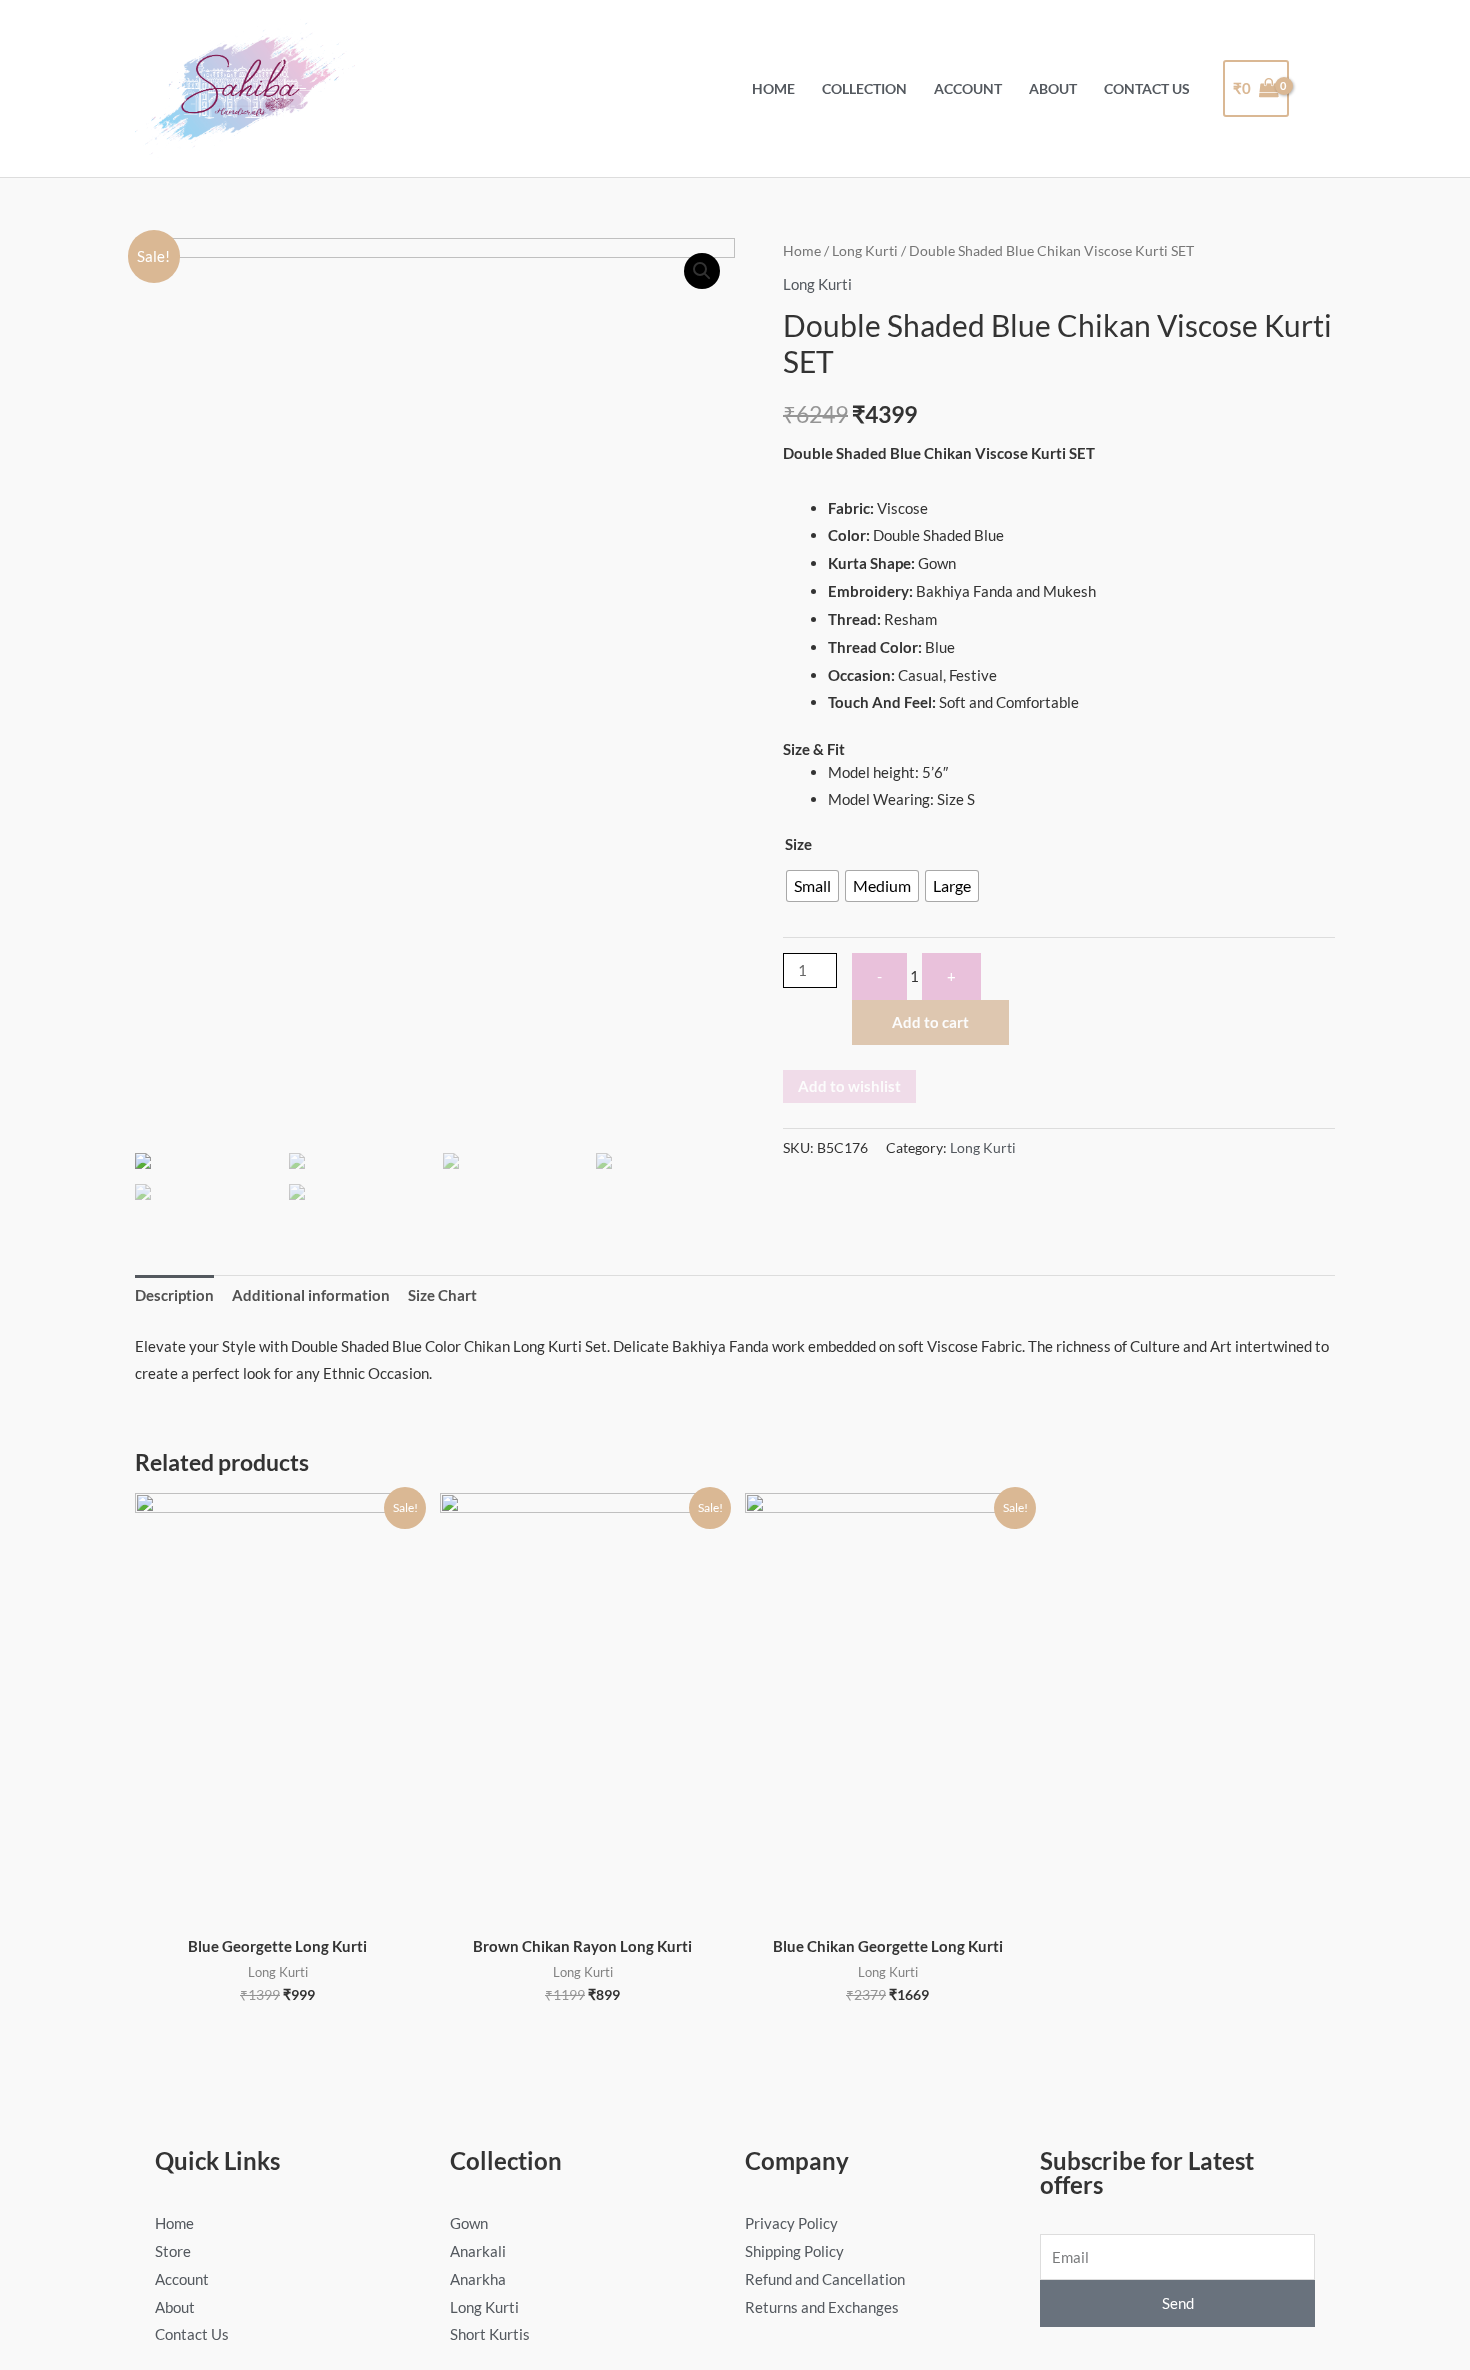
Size (798, 844)
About (1053, 89)
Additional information (311, 1295)
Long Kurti (865, 250)
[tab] (174, 1296)
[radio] (812, 886)
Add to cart (930, 1022)
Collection (864, 89)
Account (968, 89)
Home (773, 89)
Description (174, 1295)
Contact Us (1147, 89)
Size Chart (442, 1295)
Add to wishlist (849, 1086)
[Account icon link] (1322, 88)
